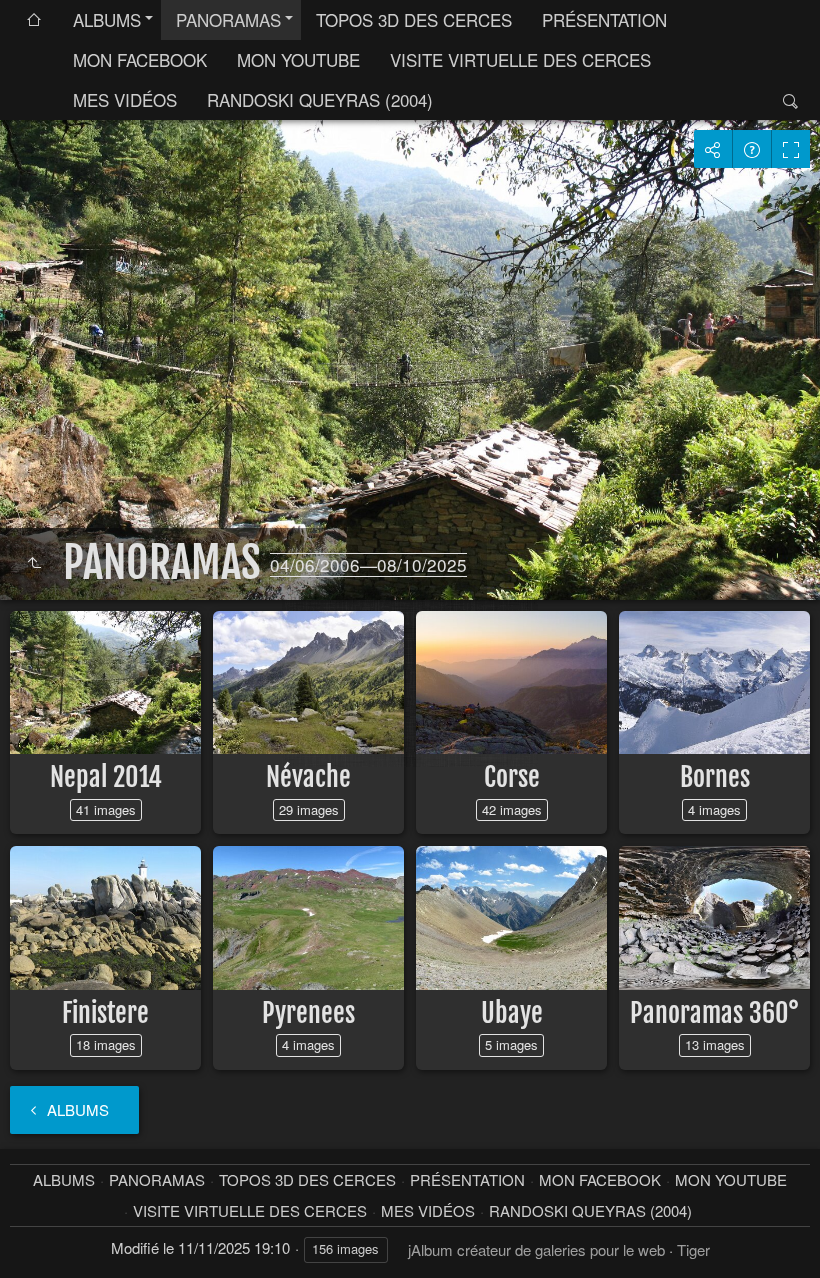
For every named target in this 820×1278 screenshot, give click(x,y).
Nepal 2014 (106, 777)
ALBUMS (107, 19)
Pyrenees (308, 1013)
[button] (40, 1238)
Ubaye (512, 1013)
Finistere (105, 1013)
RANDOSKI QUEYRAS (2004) (320, 99)
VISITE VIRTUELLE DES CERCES (520, 59)
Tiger (693, 1249)
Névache (308, 777)
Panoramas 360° (714, 1013)
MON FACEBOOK (140, 59)
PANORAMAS (228, 19)
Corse (512, 777)
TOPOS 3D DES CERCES (414, 19)
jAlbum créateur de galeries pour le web (536, 1249)
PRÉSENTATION (604, 19)
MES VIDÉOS (125, 99)
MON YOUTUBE (298, 59)
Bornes (715, 777)
